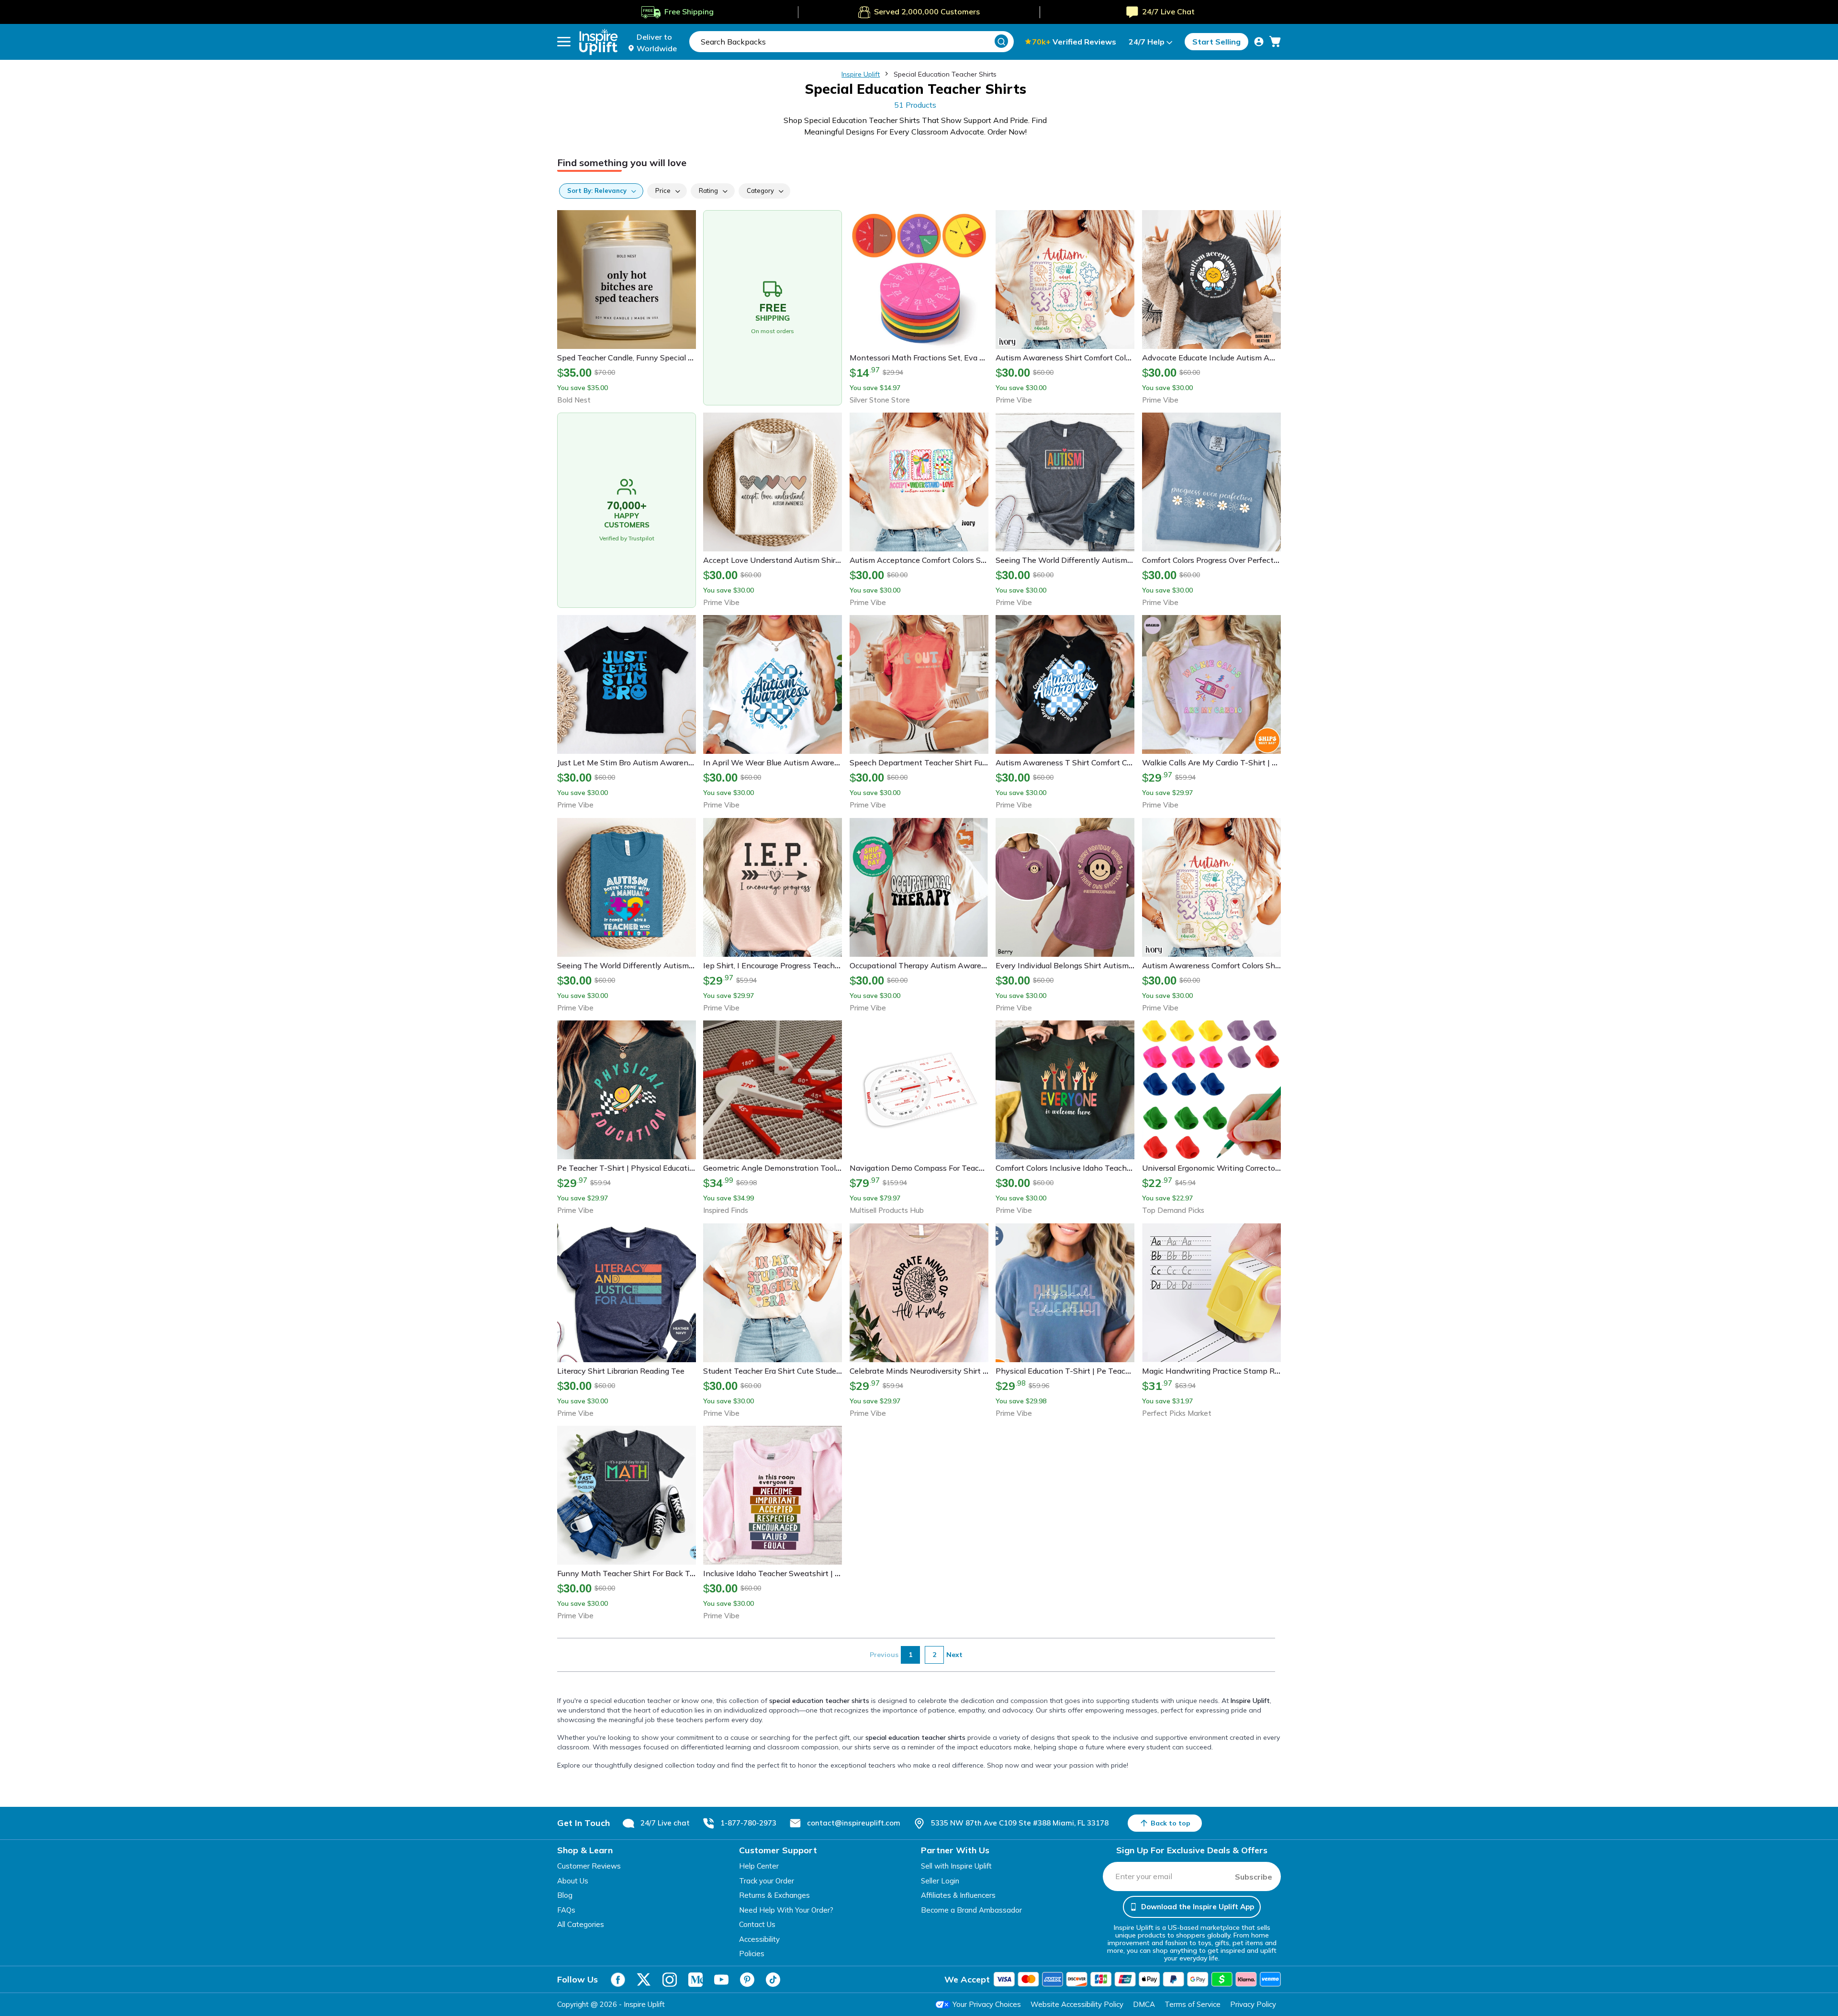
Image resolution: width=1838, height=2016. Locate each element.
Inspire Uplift (861, 74)
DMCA (1144, 2004)
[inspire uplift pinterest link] (747, 1980)
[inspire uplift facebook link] (618, 1980)
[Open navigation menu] (564, 42)
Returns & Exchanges (774, 1895)
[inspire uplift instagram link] (670, 1980)
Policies (752, 1954)
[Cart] (1275, 42)
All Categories (581, 1924)
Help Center (759, 1866)
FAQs (566, 1910)
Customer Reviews (589, 1866)
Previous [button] (884, 1655)
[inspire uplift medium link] (695, 1980)
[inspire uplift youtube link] (721, 1980)
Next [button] (954, 1655)
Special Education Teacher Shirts (945, 74)
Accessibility (759, 1939)
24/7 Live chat (665, 1823)
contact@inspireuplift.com (854, 1823)
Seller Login (940, 1881)
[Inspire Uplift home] (599, 42)
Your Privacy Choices (987, 2004)
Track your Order (767, 1881)
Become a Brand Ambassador (971, 1910)
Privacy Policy (1253, 2004)
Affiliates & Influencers (958, 1895)
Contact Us (757, 1924)
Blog (565, 1895)
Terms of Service (1193, 2004)
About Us (573, 1881)
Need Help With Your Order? (786, 1910)
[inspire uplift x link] (644, 1980)
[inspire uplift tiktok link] (773, 1980)
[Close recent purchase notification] (212, 1974)
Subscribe (1254, 1877)
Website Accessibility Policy (1077, 2004)
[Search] (1001, 41)
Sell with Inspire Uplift (956, 1866)
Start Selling (1216, 42)
